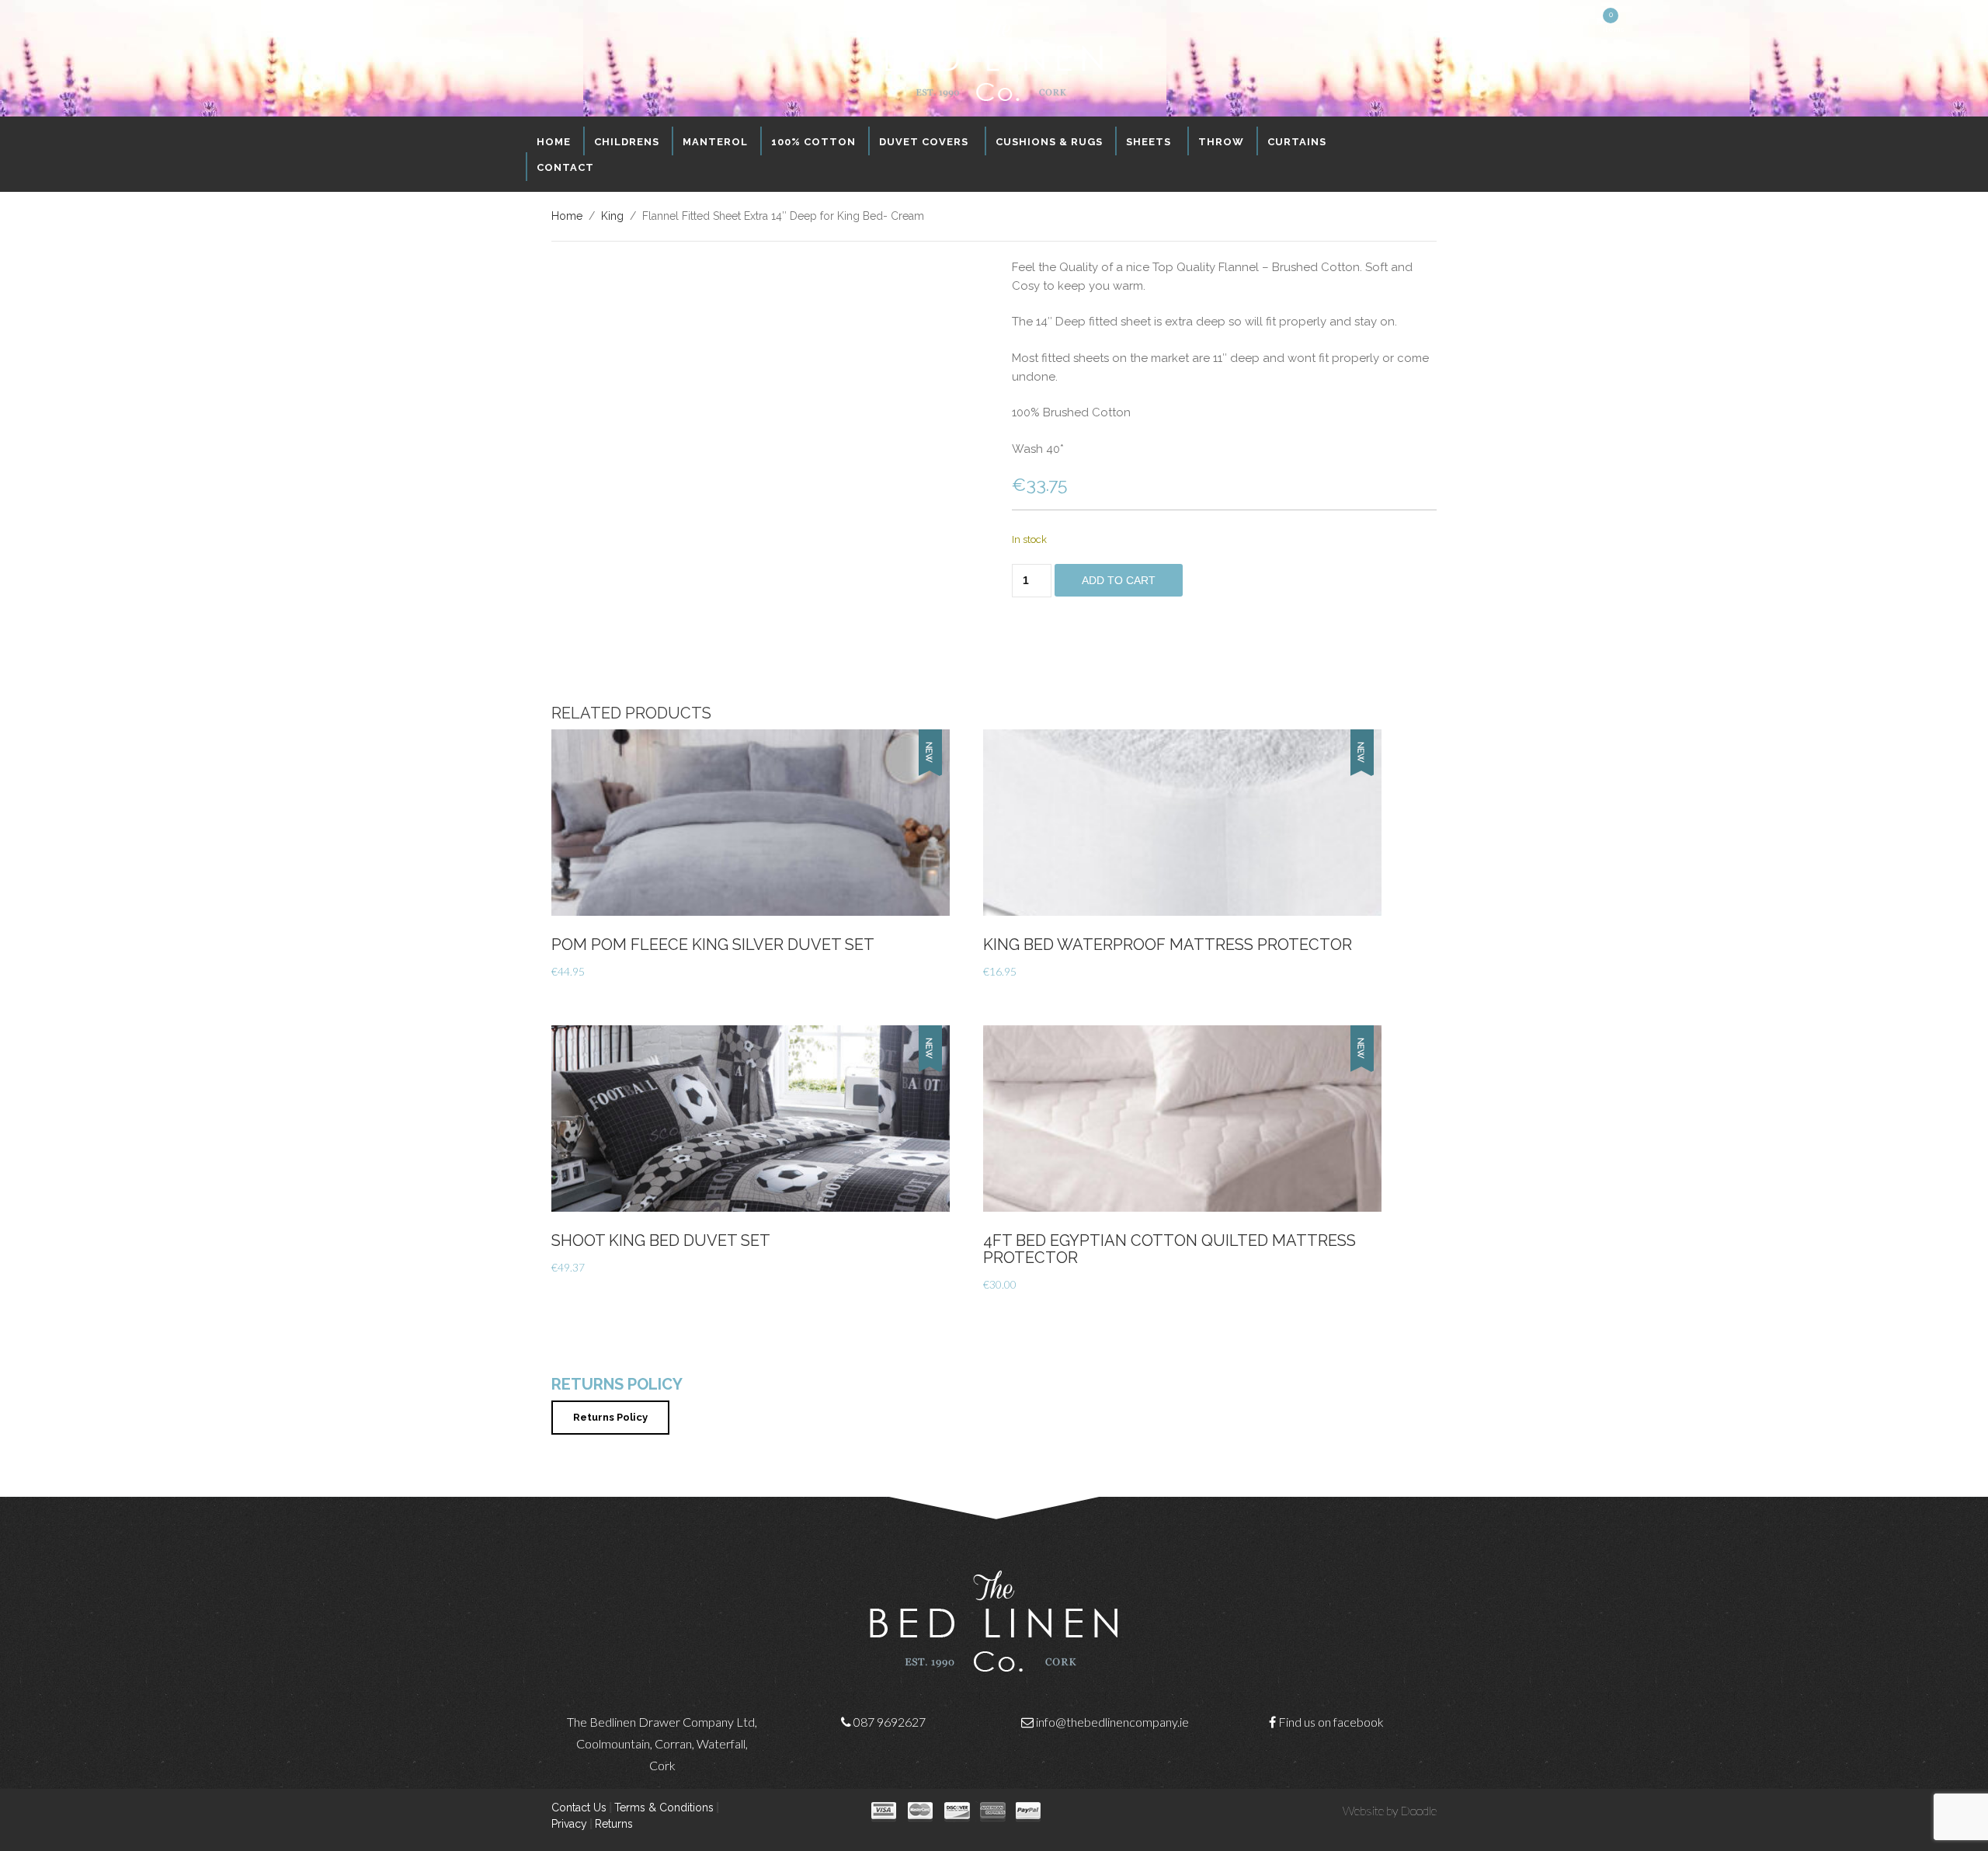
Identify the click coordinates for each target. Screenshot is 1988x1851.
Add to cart (1119, 580)
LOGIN (1525, 21)
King (612, 216)
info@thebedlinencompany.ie (1112, 1722)
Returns (614, 1824)
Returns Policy (610, 1417)
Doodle (1418, 1810)
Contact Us (579, 1808)
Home (567, 216)
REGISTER (1566, 21)
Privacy (569, 1824)
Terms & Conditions (664, 1808)
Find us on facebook (1331, 1722)
